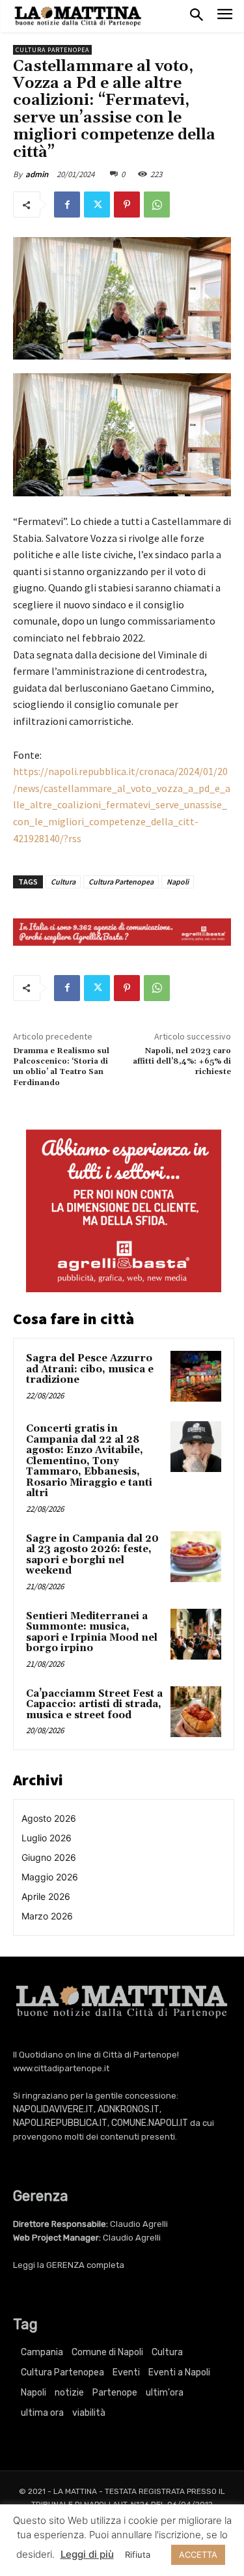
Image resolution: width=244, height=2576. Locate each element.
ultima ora (42, 2413)
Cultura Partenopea (52, 50)
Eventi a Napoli (179, 2372)
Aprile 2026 (46, 1896)
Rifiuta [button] (138, 2555)
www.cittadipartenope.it (61, 2068)
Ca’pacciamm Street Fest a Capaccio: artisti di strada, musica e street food (94, 1705)
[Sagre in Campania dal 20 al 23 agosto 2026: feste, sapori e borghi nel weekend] (196, 1557)
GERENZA (65, 2265)
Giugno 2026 (49, 1857)
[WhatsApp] (157, 205)
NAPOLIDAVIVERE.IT (53, 2109)
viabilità (89, 2413)
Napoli (178, 882)
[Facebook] (67, 205)
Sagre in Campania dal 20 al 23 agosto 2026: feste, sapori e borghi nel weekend (92, 1555)
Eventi (126, 2372)
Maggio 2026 (50, 1877)
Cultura (63, 882)
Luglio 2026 (47, 1838)
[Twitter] (97, 205)
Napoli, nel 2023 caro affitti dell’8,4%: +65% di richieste (182, 1062)
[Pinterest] (127, 205)
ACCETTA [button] (198, 2555)
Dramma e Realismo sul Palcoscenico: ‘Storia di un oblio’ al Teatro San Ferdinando (61, 1067)
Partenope (115, 2393)
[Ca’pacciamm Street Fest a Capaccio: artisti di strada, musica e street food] (196, 1712)
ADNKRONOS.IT (129, 2109)
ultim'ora (165, 2393)
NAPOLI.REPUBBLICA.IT (60, 2123)
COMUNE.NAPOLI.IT (150, 2123)
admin (37, 174)
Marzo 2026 (47, 1916)
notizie (69, 2393)
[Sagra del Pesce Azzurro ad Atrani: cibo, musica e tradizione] (196, 1376)
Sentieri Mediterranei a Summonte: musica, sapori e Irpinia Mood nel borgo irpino (92, 1633)
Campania (42, 2352)
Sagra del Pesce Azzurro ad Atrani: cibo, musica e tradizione (90, 1369)
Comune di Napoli (107, 2352)
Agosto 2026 (49, 1818)
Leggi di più (87, 2554)
